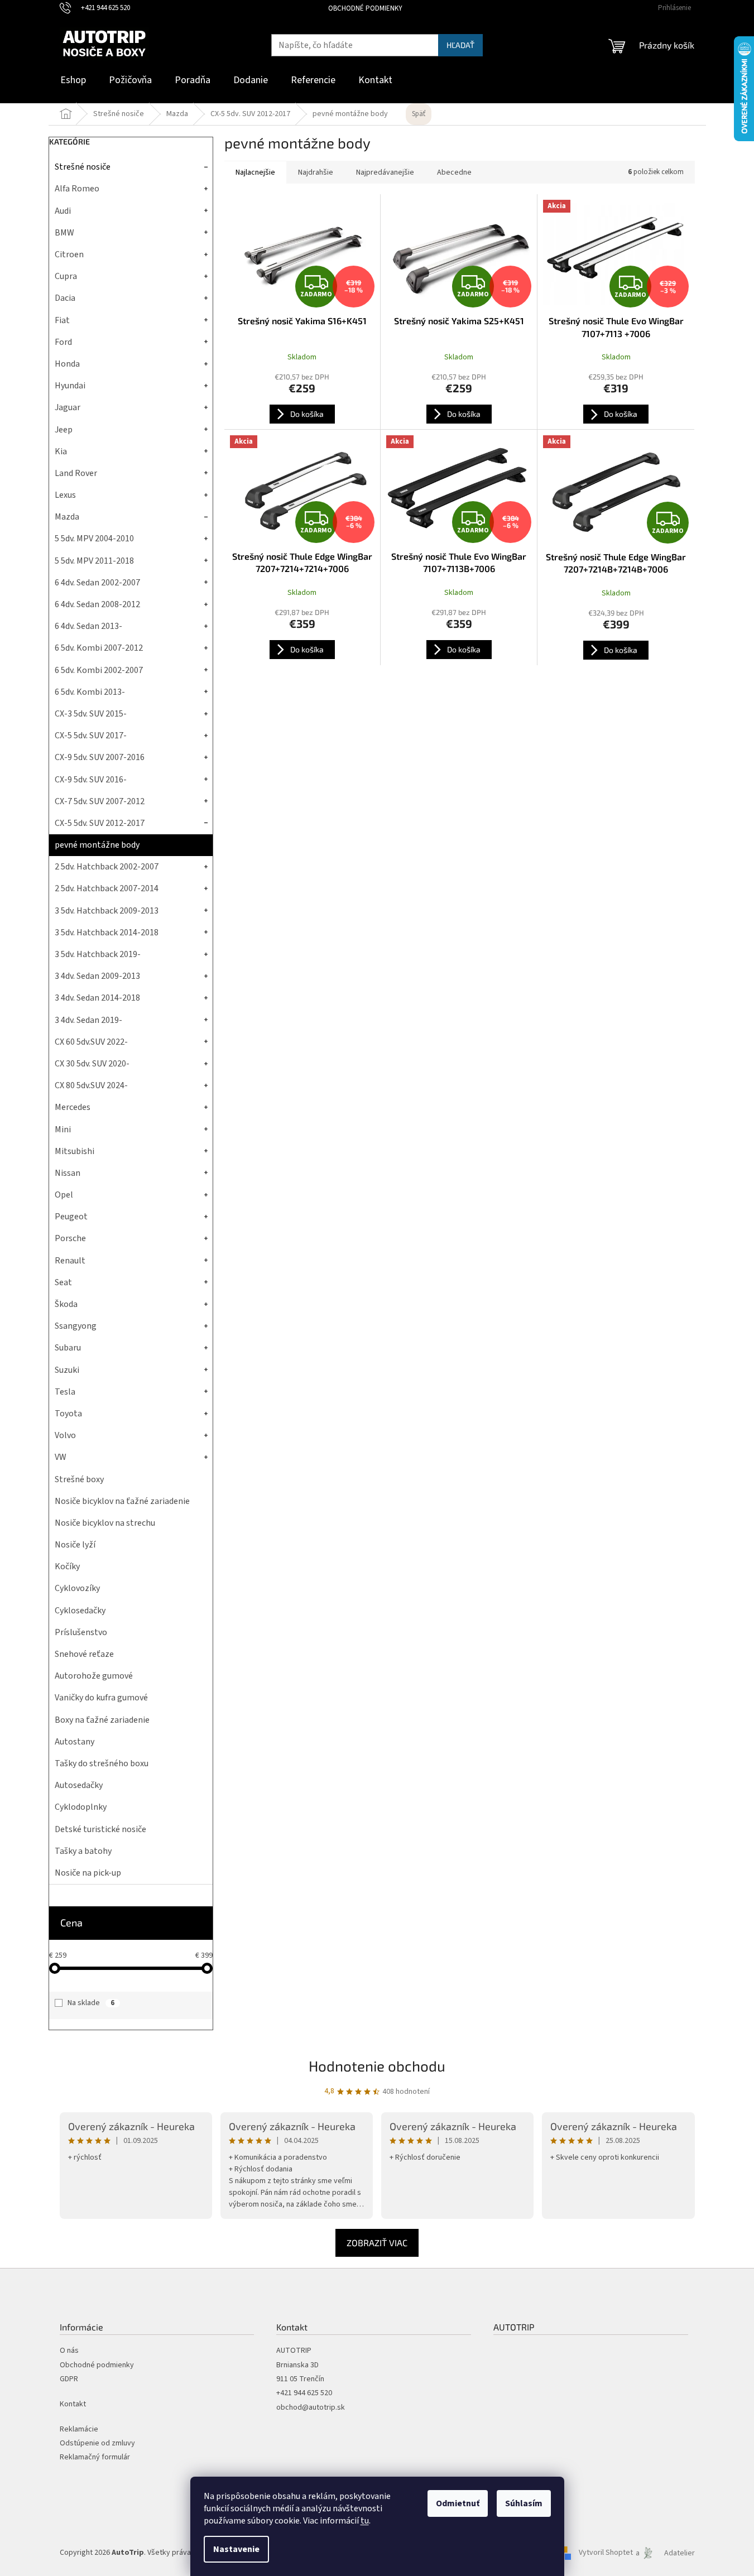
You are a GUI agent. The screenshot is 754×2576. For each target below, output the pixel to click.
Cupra (66, 276)
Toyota (68, 1414)
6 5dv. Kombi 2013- (90, 692)
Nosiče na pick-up (88, 1873)
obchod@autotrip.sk (311, 2408)
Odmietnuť (458, 2503)
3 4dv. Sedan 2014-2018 (97, 998)
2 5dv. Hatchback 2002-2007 (107, 867)
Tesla (65, 1392)
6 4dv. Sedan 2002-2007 (97, 583)
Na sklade (91, 2003)
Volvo (65, 1435)
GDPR (69, 2379)
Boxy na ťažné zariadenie (102, 1720)
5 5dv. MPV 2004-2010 (94, 539)
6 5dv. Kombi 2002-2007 (99, 670)
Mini (63, 1130)
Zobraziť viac (377, 2243)
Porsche (70, 1238)
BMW (64, 233)
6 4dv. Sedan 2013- (88, 626)
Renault (70, 1261)
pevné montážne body (97, 845)
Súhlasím (524, 2503)
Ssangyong (76, 1326)
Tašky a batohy (83, 1851)
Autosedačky (79, 1785)
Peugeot (71, 1217)
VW (61, 1457)
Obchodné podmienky (365, 8)
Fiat (62, 320)
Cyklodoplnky (81, 1807)
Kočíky (67, 1566)
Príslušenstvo (81, 1632)
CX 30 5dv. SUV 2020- (92, 1064)
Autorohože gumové (94, 1676)
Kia (61, 451)
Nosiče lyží (75, 1545)
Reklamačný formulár (95, 2457)
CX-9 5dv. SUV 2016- (91, 780)
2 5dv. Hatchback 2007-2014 (107, 888)
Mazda (67, 517)
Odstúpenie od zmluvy (97, 2443)
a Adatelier (665, 2553)
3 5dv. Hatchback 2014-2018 (107, 933)
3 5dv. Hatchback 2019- (98, 954)
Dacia (65, 298)
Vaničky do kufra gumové (101, 1698)
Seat (63, 1282)
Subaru (68, 1348)
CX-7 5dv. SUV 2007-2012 (100, 801)
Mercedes (73, 1107)
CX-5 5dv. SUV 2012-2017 (100, 823)
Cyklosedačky (80, 1611)
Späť (419, 114)
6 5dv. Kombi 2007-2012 (99, 648)
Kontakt (73, 2404)
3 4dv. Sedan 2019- (88, 1020)
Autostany (75, 1742)
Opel (64, 1195)
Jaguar (68, 407)
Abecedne (454, 172)
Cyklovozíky (77, 1588)
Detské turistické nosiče (100, 1829)
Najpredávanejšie (385, 172)
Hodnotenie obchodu (377, 2066)
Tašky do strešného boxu (102, 1763)
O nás (69, 2351)
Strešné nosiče (83, 167)
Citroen (69, 254)
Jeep (64, 430)
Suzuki (67, 1370)
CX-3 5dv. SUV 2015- (91, 714)
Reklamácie (79, 2430)
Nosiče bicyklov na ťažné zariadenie (122, 1501)
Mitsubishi (75, 1151)
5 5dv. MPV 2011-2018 (94, 561)
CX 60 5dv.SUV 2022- (91, 1042)
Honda (67, 364)
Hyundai (70, 386)
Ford (63, 342)
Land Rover (76, 473)
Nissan (68, 1173)
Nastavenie (236, 2549)
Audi (63, 211)
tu (365, 2521)
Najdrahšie (316, 172)
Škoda (66, 1304)
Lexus (65, 495)
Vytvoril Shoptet (606, 2553)
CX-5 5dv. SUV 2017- (91, 736)
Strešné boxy (79, 1479)
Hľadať (460, 45)
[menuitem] (73, 81)
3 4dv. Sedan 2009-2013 (97, 976)
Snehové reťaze (84, 1654)
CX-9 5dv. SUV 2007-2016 (100, 757)
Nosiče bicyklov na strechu (105, 1523)
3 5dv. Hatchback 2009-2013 (107, 911)
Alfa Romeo (77, 189)
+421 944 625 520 (304, 2393)
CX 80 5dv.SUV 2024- (91, 1085)
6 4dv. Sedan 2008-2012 (97, 604)
